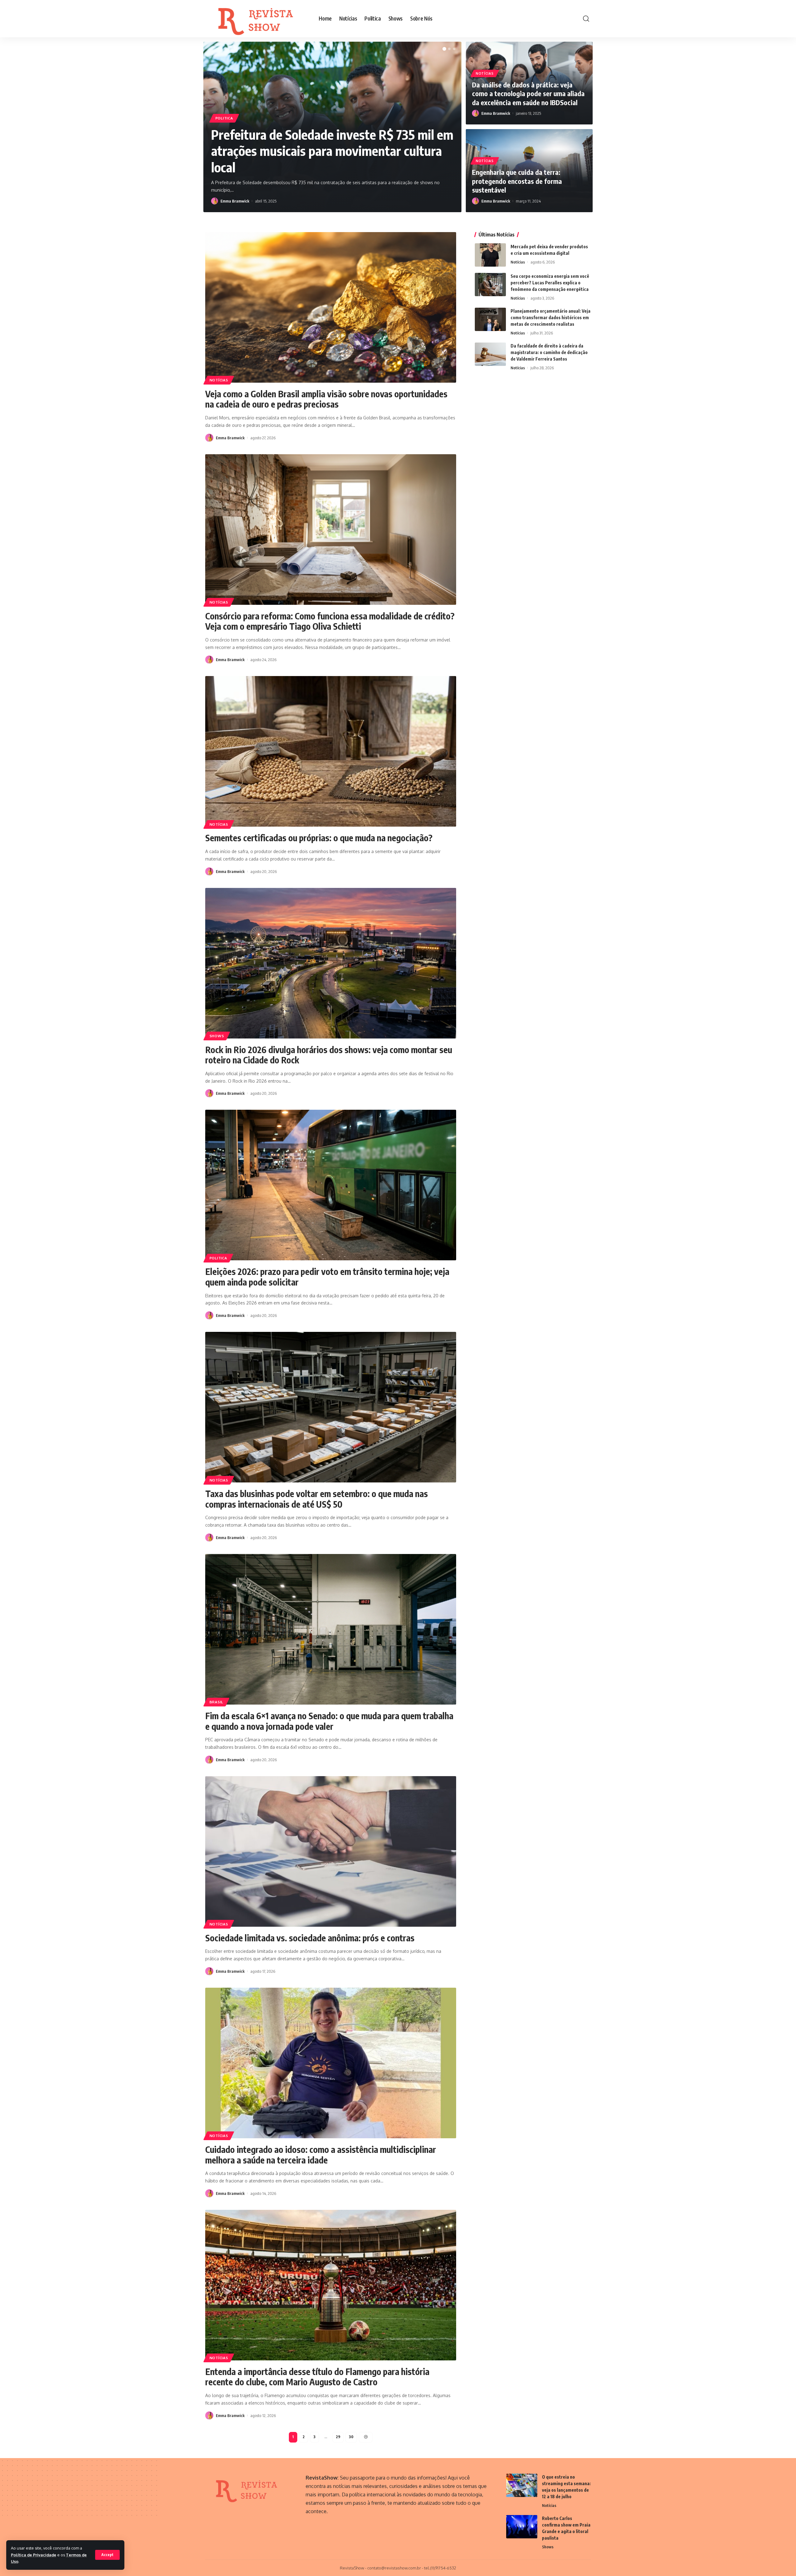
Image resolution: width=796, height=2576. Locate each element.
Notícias (485, 73)
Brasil (216, 1702)
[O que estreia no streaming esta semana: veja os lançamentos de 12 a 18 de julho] (522, 2485)
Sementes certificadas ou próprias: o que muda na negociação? (319, 838)
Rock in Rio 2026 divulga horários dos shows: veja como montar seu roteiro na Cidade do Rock (329, 1055)
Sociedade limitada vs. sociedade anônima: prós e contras (310, 1938)
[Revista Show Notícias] (257, 19)
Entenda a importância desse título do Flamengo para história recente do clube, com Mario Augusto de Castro (317, 2377)
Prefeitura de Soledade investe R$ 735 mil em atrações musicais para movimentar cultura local (332, 151)
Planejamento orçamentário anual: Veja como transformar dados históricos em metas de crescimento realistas (551, 317)
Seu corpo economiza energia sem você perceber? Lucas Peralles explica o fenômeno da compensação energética (550, 283)
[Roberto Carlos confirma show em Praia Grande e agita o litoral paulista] (522, 2527)
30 (351, 2437)
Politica (224, 118)
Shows (217, 1036)
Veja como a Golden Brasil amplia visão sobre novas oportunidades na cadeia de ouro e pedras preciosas (326, 399)
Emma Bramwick (235, 201)
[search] (586, 19)
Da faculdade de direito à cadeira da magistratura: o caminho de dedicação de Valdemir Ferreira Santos (549, 352)
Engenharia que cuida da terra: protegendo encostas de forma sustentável (517, 181)
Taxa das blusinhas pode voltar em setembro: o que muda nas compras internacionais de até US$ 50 (317, 1499)
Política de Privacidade (34, 2555)
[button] (444, 49)
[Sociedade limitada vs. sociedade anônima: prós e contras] (331, 1851)
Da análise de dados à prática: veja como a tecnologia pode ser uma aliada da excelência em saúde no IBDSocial (528, 93)
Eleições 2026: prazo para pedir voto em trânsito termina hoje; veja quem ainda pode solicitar (327, 1277)
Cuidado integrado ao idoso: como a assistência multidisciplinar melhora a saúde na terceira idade (321, 2155)
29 (338, 2437)
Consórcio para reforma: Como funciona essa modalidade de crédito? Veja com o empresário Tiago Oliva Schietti (330, 621)
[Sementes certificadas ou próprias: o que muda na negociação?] (331, 751)
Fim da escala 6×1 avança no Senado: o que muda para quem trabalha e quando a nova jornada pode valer (329, 1721)
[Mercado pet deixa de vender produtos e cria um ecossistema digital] (490, 255)
